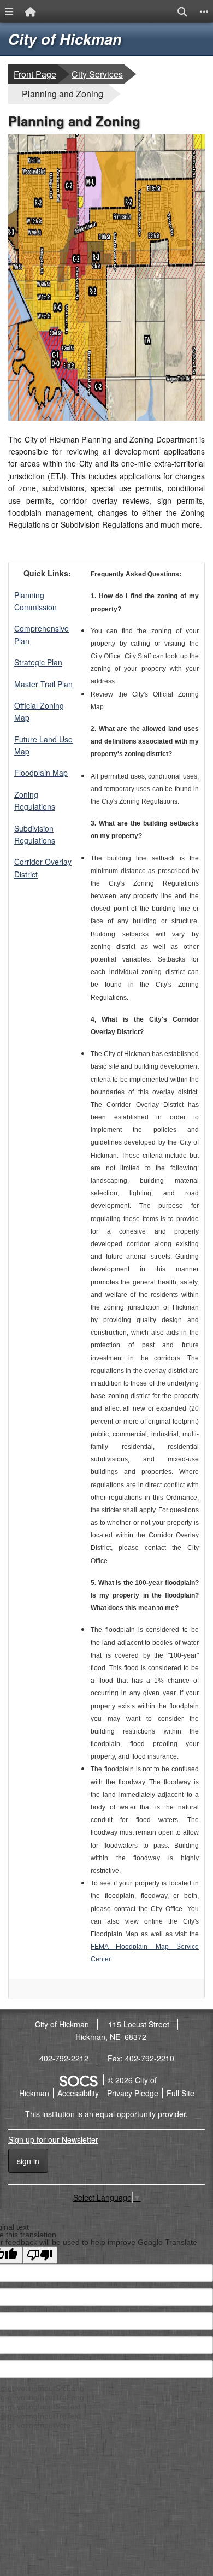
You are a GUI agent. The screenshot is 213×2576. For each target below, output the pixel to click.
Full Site (181, 2093)
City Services (97, 74)
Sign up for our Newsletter (53, 2139)
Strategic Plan (38, 662)
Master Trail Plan (43, 684)
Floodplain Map (41, 773)
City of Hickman (65, 39)
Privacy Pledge (133, 2093)
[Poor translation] (40, 2255)
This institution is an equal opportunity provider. (106, 2114)
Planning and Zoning (62, 93)
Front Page (35, 74)
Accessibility (78, 2093)
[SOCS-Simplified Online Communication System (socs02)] (78, 2080)
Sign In (28, 2161)
